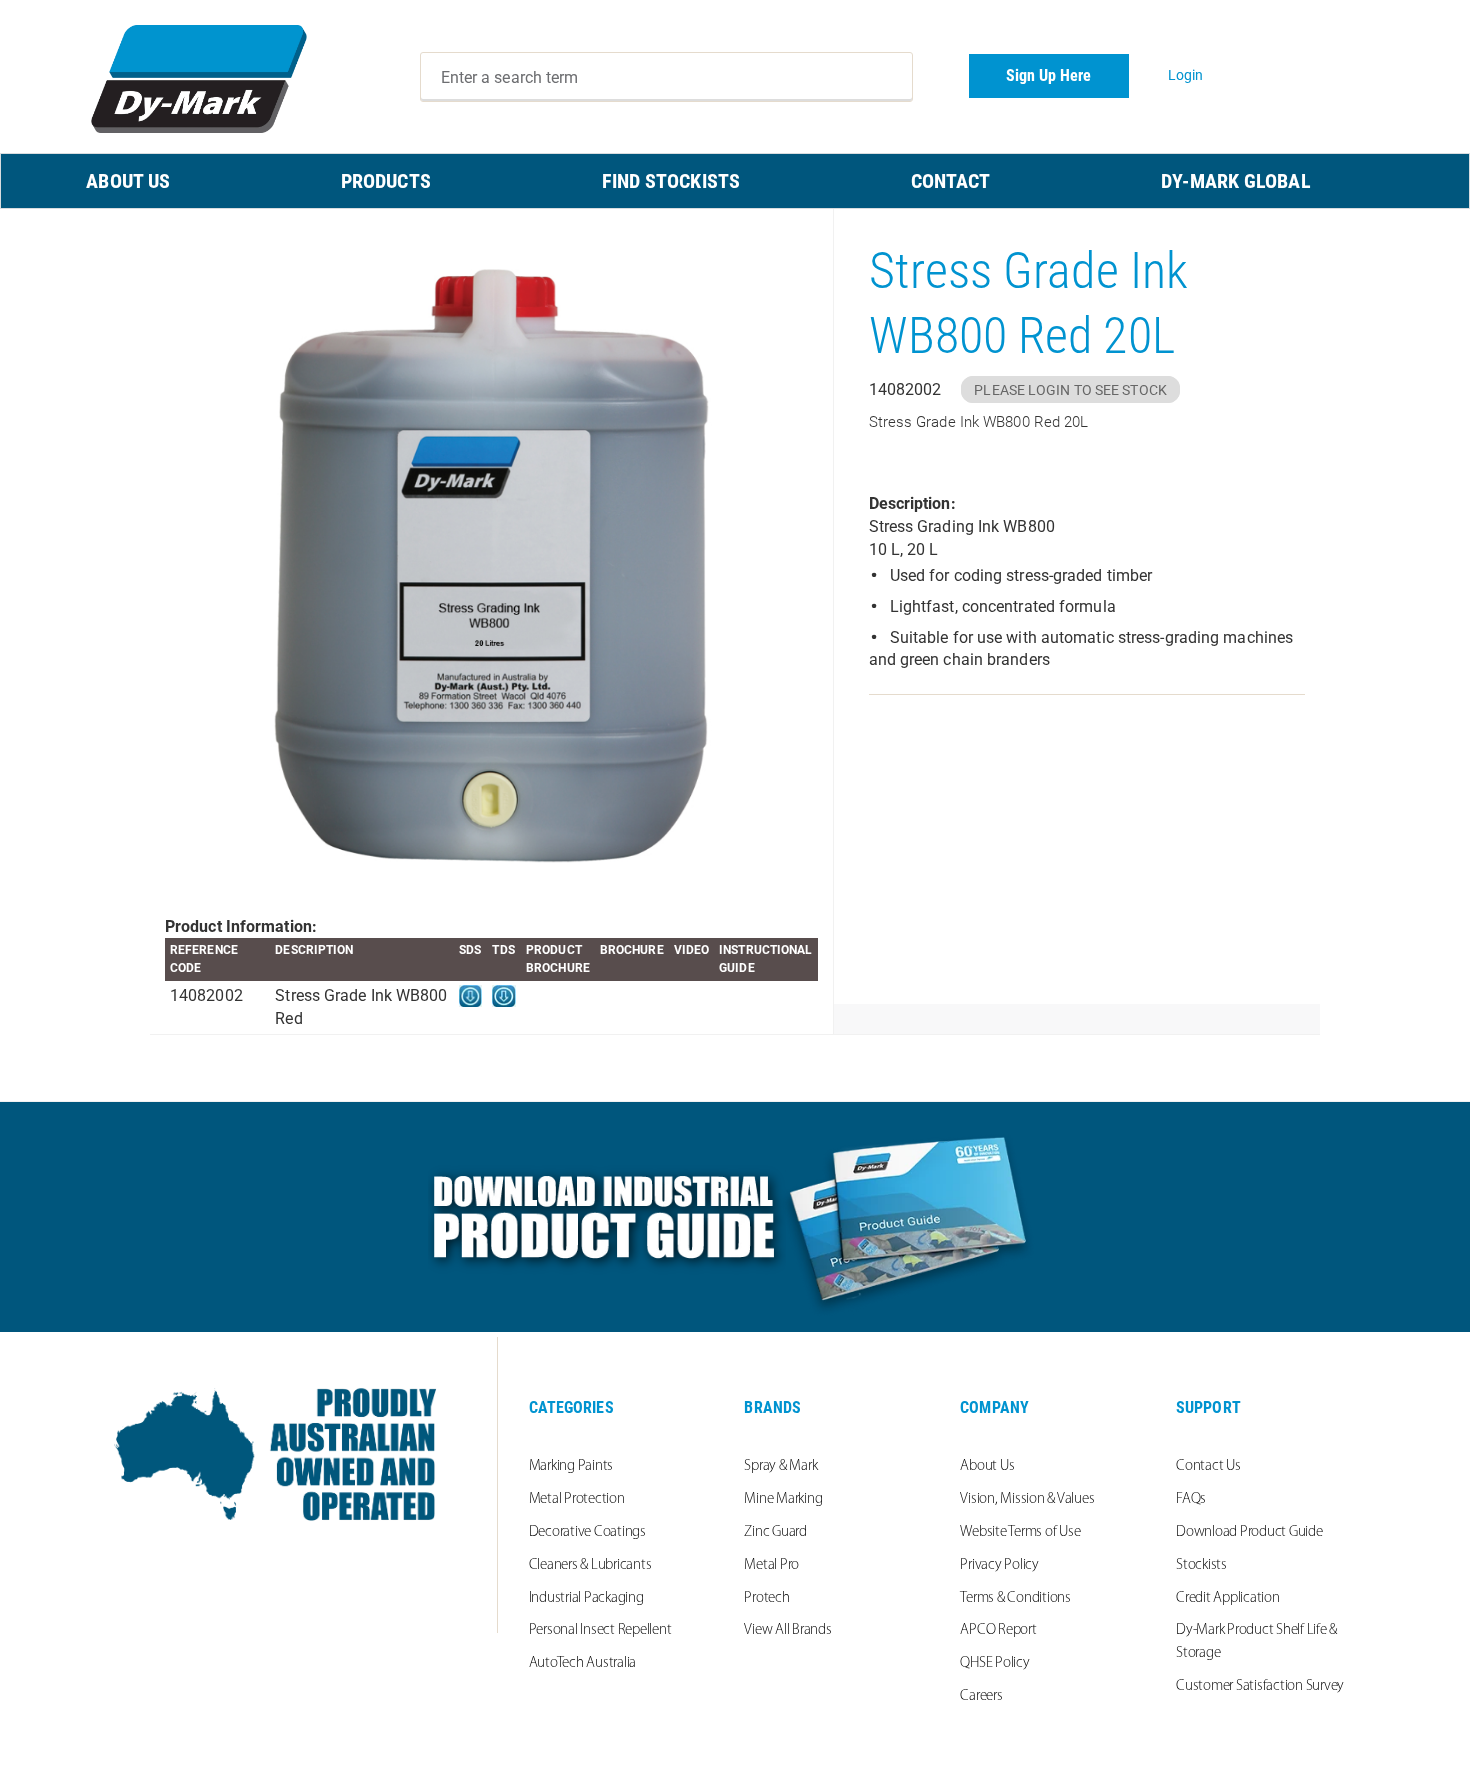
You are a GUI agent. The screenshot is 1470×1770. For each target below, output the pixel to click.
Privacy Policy (999, 1565)
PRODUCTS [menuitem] (386, 181)
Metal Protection (577, 1499)
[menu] (735, 181)
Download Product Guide (1249, 1532)
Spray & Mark (780, 1466)
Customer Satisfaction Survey (1260, 1686)
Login (1186, 75)
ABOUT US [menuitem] (128, 181)
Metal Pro (771, 1565)
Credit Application (1228, 1598)
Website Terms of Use (1020, 1532)
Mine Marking (783, 1499)
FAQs (1191, 1499)
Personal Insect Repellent (600, 1630)
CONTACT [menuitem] (951, 181)
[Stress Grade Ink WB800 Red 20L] (491, 562)
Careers (981, 1696)
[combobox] (667, 77)
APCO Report (998, 1630)
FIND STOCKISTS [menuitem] (671, 181)
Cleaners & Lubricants (590, 1565)
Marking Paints (571, 1466)
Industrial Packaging (586, 1598)
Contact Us (1208, 1466)
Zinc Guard (775, 1532)
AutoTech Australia (583, 1663)
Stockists (1201, 1565)
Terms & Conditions (1015, 1598)
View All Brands (787, 1630)
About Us (987, 1466)
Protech (766, 1598)
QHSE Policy (994, 1663)
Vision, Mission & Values (1027, 1499)
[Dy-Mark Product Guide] (735, 1217)
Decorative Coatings (587, 1532)
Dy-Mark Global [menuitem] (1235, 181)
